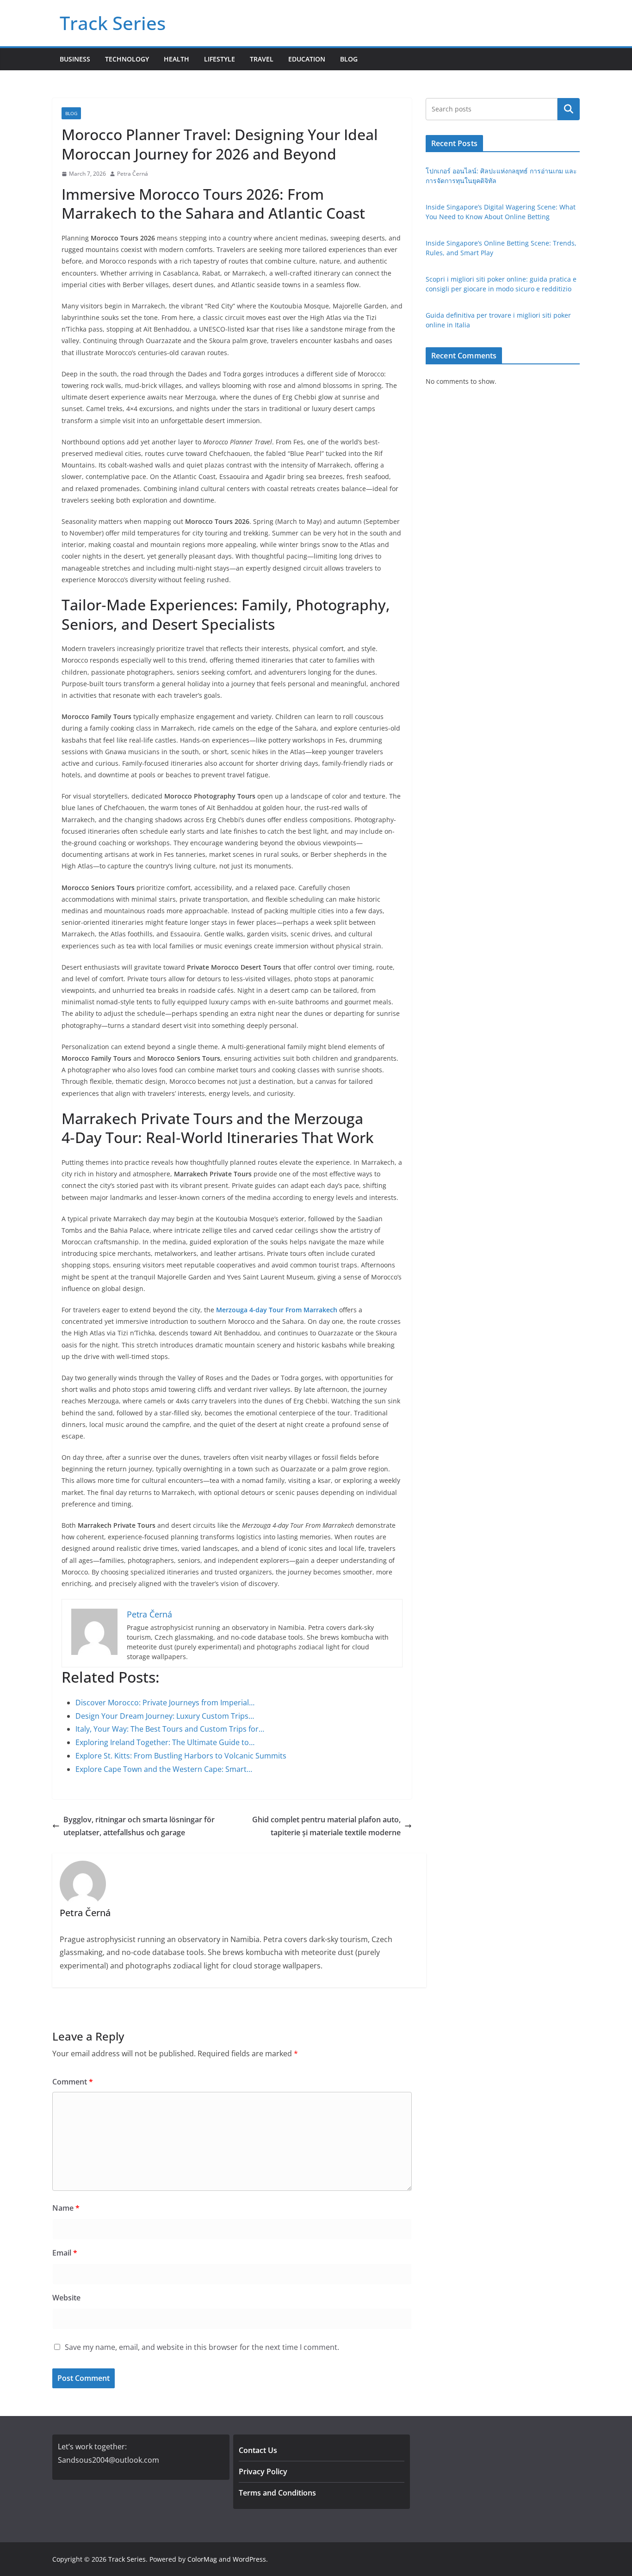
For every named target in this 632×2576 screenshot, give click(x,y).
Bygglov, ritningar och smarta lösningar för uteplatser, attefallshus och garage (139, 1826)
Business (75, 59)
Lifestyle (220, 59)
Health (177, 59)
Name (66, 2208)
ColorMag (202, 2559)
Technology (127, 59)
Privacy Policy (263, 2471)
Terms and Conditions (277, 2493)
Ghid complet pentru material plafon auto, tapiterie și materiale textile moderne (326, 1826)
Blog (349, 59)
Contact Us (258, 2450)
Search (569, 109)
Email (65, 2253)
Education (307, 59)
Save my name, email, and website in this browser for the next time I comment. (202, 2347)
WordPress (249, 2559)
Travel (262, 59)
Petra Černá (133, 174)
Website (66, 2298)
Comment (73, 2082)
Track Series (113, 23)
